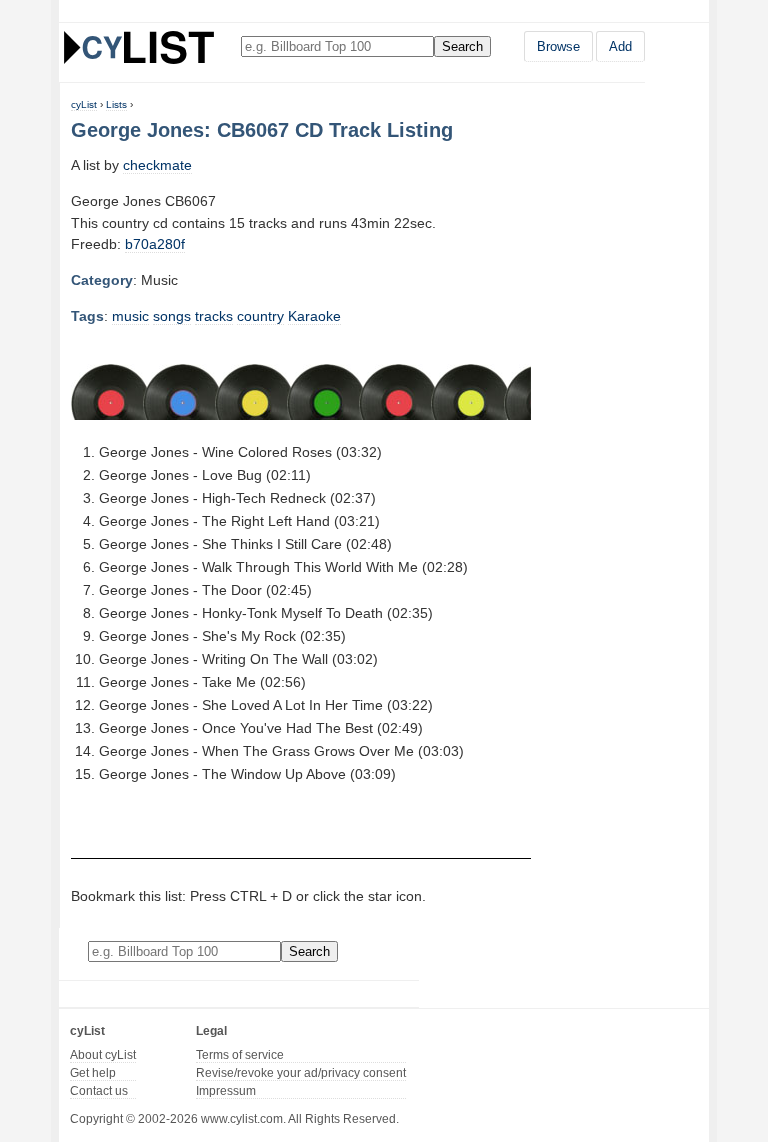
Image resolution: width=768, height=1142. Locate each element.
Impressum (226, 1091)
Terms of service (240, 1055)
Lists (116, 104)
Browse (558, 46)
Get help (93, 1073)
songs (172, 316)
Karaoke (314, 316)
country (260, 316)
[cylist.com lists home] (139, 47)
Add (620, 46)
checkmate (157, 165)
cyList (84, 104)
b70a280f (155, 244)
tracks (214, 316)
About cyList (103, 1055)
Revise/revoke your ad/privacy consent (301, 1073)
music (130, 316)
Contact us (99, 1091)
